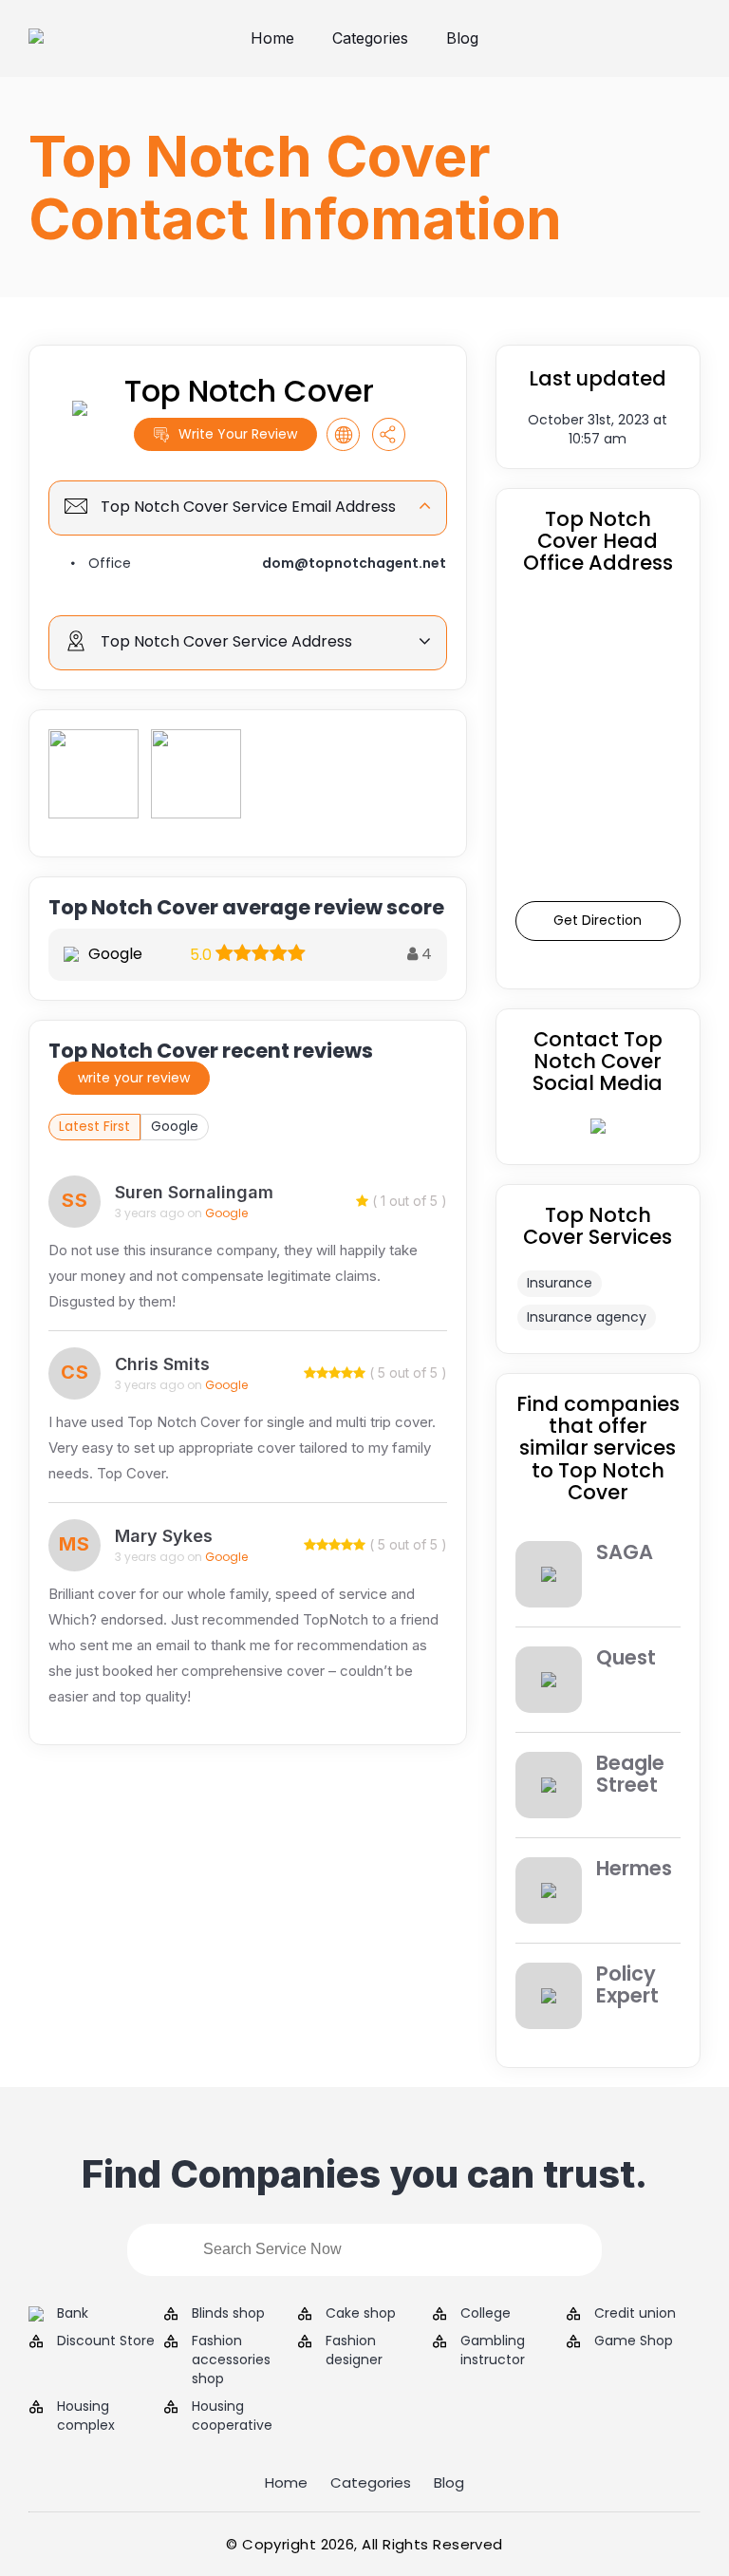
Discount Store (106, 2341)
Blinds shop (228, 2313)
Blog (462, 38)
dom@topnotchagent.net (354, 563)
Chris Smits (162, 1364)
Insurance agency (587, 1317)
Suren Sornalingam (194, 1192)
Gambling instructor (493, 2350)
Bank (73, 2313)
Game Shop (634, 2341)
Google (175, 1126)
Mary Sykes (164, 1536)
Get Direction (598, 920)
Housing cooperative (232, 2416)
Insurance (560, 1283)
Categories (370, 38)
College (486, 2313)
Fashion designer (354, 2350)
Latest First (94, 1126)
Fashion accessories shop (231, 2360)
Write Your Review (238, 434)
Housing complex (86, 2416)
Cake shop (361, 2313)
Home (272, 38)
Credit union (635, 2313)
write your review (134, 1078)
